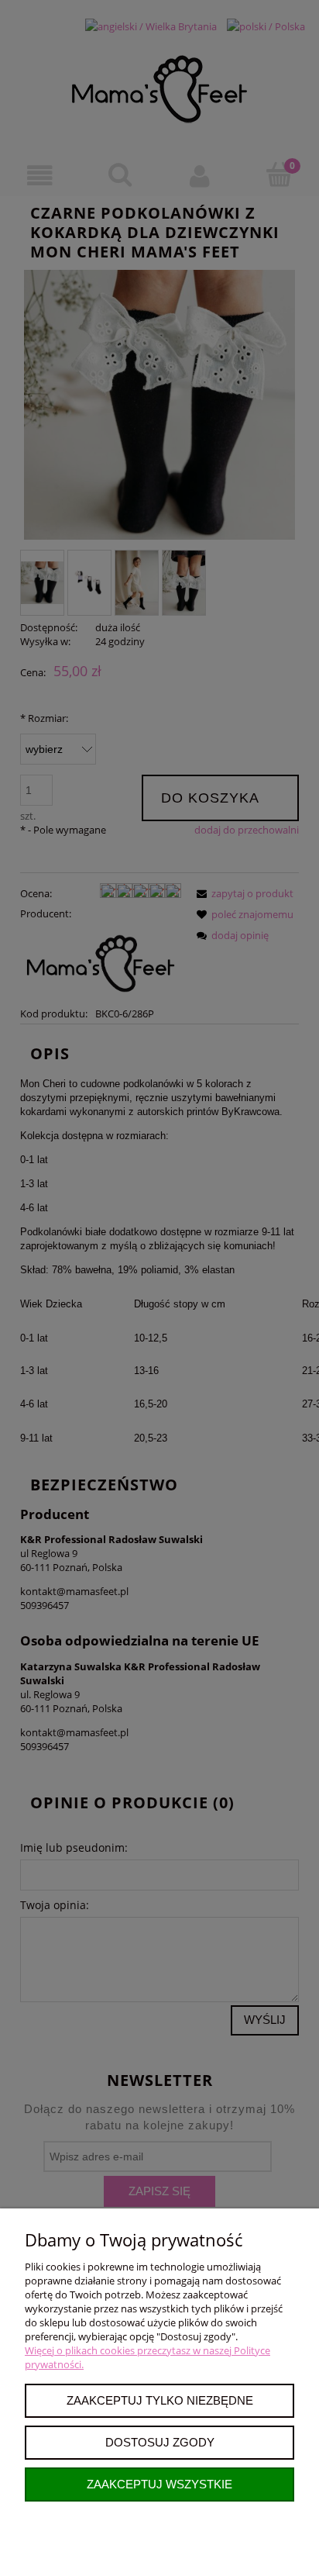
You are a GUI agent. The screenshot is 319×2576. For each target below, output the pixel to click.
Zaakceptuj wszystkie (159, 2484)
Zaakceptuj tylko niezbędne (160, 2400)
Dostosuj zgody (160, 2442)
